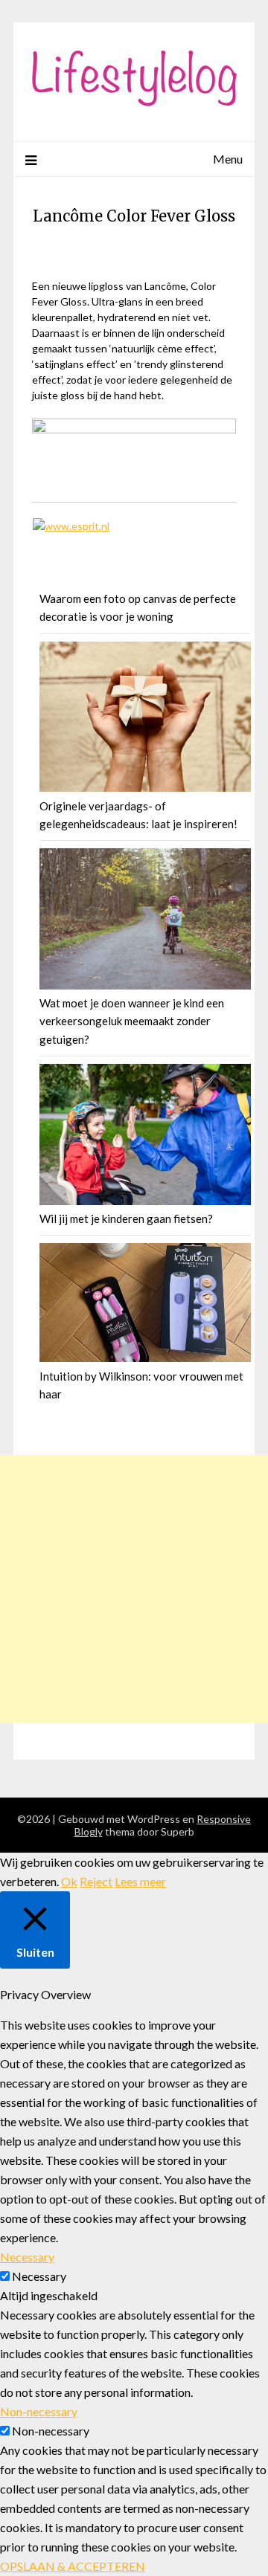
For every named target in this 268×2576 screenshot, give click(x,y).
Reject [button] (96, 1881)
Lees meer (140, 1881)
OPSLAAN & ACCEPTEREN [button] (73, 2566)
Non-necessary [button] (39, 2411)
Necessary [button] (27, 2257)
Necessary (39, 2276)
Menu (228, 159)
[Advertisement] (134, 1589)
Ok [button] (69, 1881)
